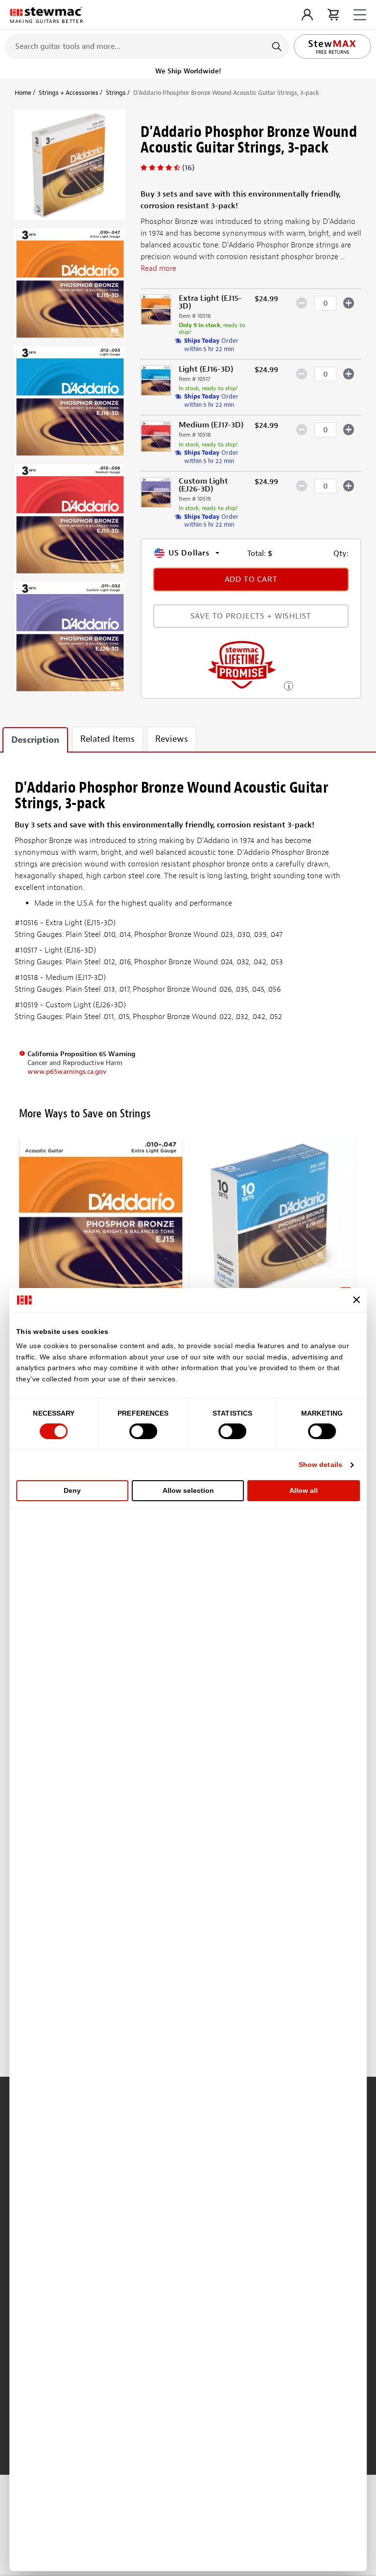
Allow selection (188, 1490)
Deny (72, 1490)
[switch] (143, 1431)
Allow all (304, 1490)
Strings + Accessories (69, 93)
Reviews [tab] (172, 739)
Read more (158, 268)
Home (23, 93)
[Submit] (278, 46)
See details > (289, 685)
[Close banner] (356, 1300)
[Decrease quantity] (302, 303)
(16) (188, 168)
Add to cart (251, 579)
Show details (320, 1465)
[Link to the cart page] (333, 15)
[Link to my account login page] (307, 15)
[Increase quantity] (349, 303)
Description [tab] (35, 740)
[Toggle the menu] (360, 15)
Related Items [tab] (107, 739)
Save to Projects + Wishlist (251, 616)
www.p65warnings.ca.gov (67, 1072)
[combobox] (147, 46)
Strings (116, 93)
